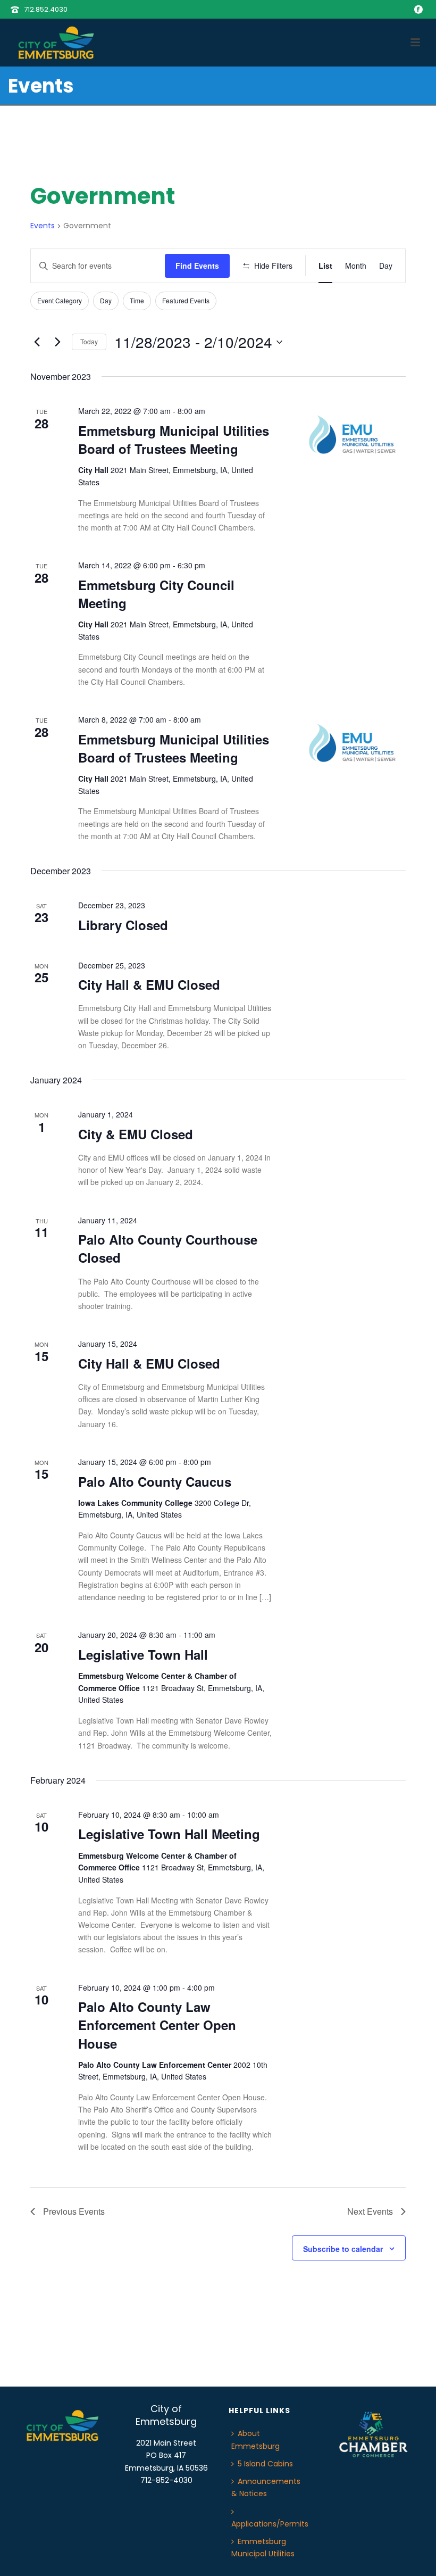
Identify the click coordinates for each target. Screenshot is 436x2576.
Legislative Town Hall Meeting (169, 1834)
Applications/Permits (270, 2524)
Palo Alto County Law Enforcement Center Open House (157, 2025)
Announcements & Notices (266, 2487)
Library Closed (123, 925)
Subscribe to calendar (343, 2249)
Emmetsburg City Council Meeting (156, 594)
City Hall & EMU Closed (149, 984)
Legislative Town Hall (143, 1654)
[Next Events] (57, 342)
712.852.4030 (46, 9)
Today (89, 341)
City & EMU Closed (136, 1134)
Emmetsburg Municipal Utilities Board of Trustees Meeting (174, 440)
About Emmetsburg (255, 2440)
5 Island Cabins (265, 2464)
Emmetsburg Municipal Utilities (263, 2548)
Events (43, 226)
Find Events (197, 266)
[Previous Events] (37, 342)
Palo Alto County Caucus (155, 1481)
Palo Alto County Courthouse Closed (168, 1248)
